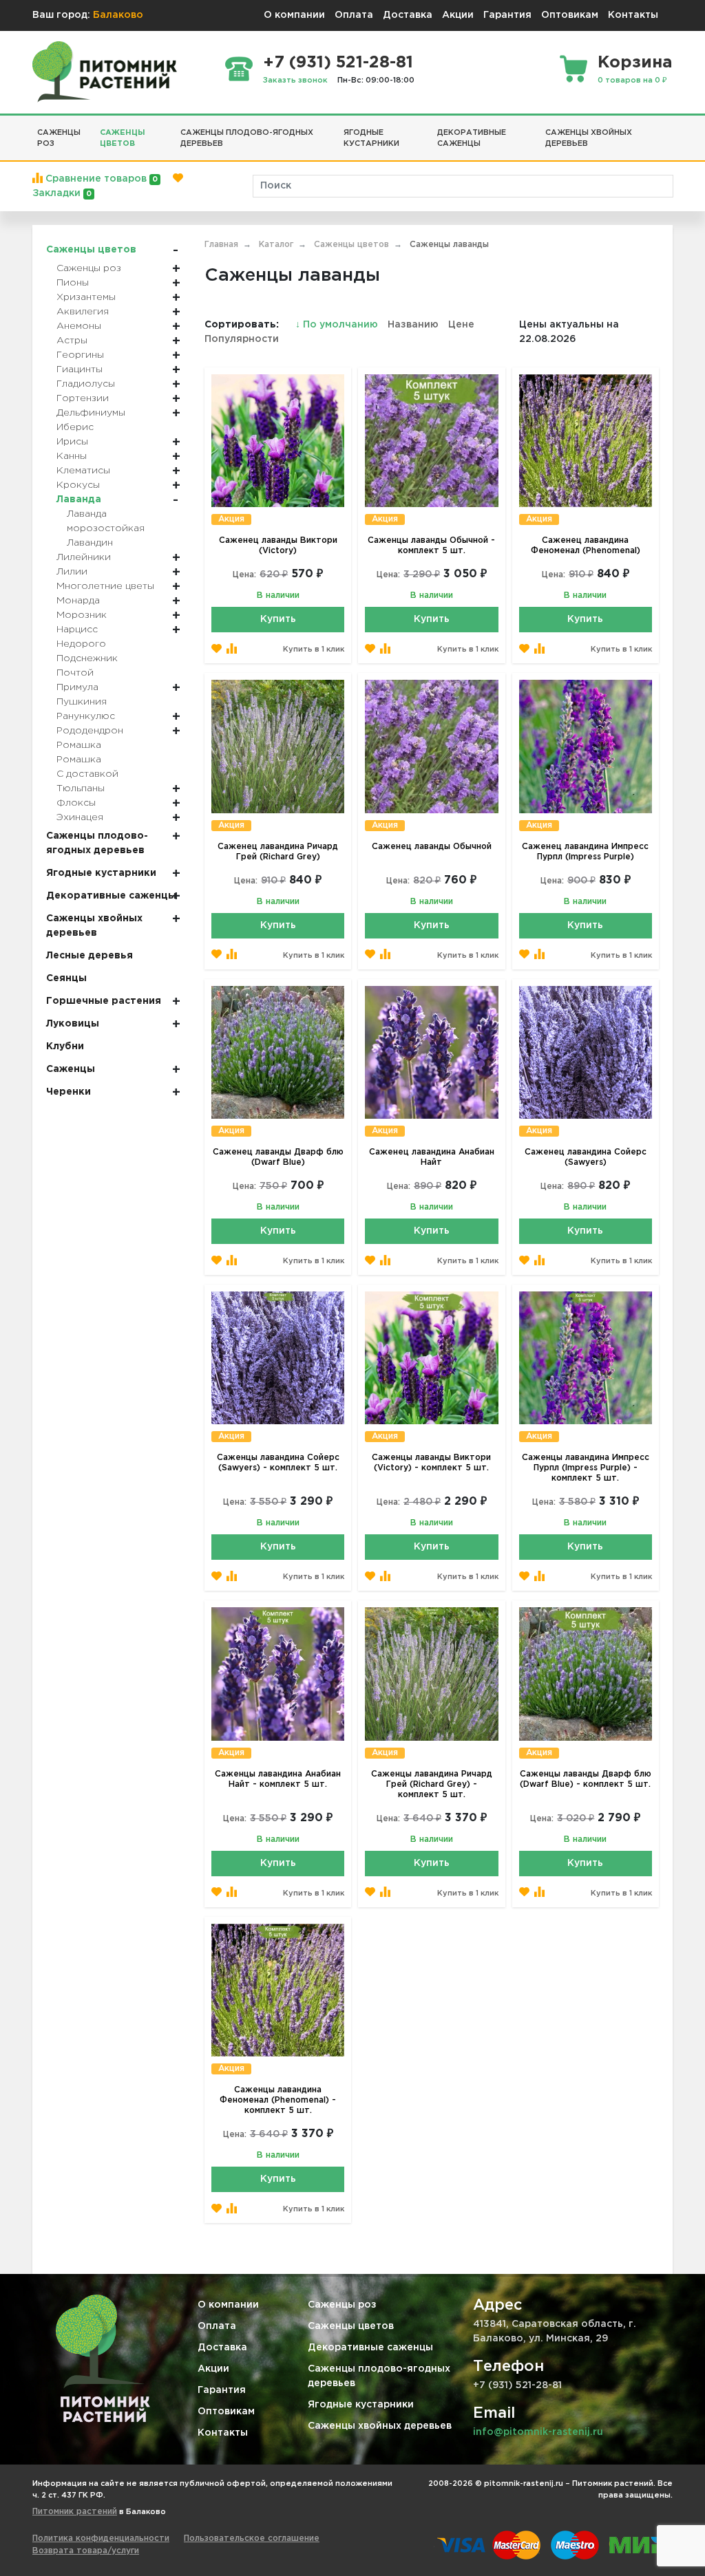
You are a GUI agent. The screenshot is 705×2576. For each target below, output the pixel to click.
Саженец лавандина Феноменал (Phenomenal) (586, 546)
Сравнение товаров (100, 179)
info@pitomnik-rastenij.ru (538, 2432)
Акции (458, 15)
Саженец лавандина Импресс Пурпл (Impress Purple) (585, 852)
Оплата (354, 15)
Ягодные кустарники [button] (371, 139)
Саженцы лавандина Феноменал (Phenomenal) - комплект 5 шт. (278, 2100)
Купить (278, 619)
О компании (294, 15)
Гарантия (507, 15)
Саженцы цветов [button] (123, 139)
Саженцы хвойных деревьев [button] (589, 139)
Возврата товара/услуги (86, 2551)
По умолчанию (338, 325)
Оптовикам (570, 15)
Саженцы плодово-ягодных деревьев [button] (247, 139)
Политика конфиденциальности (101, 2539)
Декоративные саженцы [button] (472, 139)
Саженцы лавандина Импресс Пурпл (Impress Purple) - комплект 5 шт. (586, 1468)
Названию (413, 325)
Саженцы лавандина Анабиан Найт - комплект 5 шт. (278, 1779)
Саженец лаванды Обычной (432, 847)
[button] (668, 127)
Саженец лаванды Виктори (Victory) (278, 546)
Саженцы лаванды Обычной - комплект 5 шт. (431, 546)
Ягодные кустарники (361, 2405)
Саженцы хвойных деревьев (380, 2426)
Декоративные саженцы (370, 2348)
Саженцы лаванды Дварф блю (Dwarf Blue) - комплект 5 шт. (586, 1779)
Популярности (242, 339)
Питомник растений (75, 2512)
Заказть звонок (295, 80)
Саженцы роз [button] (59, 139)
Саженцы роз (342, 2305)
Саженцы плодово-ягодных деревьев (379, 2376)
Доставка (408, 15)
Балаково (118, 15)
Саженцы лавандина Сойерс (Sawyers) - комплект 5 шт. (278, 1463)
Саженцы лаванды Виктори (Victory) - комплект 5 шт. (431, 1463)
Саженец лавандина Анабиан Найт (432, 1157)
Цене (461, 325)
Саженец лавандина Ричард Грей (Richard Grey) (278, 852)
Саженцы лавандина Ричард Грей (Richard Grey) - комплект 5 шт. (432, 1784)
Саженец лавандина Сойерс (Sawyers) (586, 1157)
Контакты (633, 15)
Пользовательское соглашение (252, 2539)
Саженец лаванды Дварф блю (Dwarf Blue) (278, 1157)
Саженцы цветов (351, 2326)
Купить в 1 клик (314, 650)
